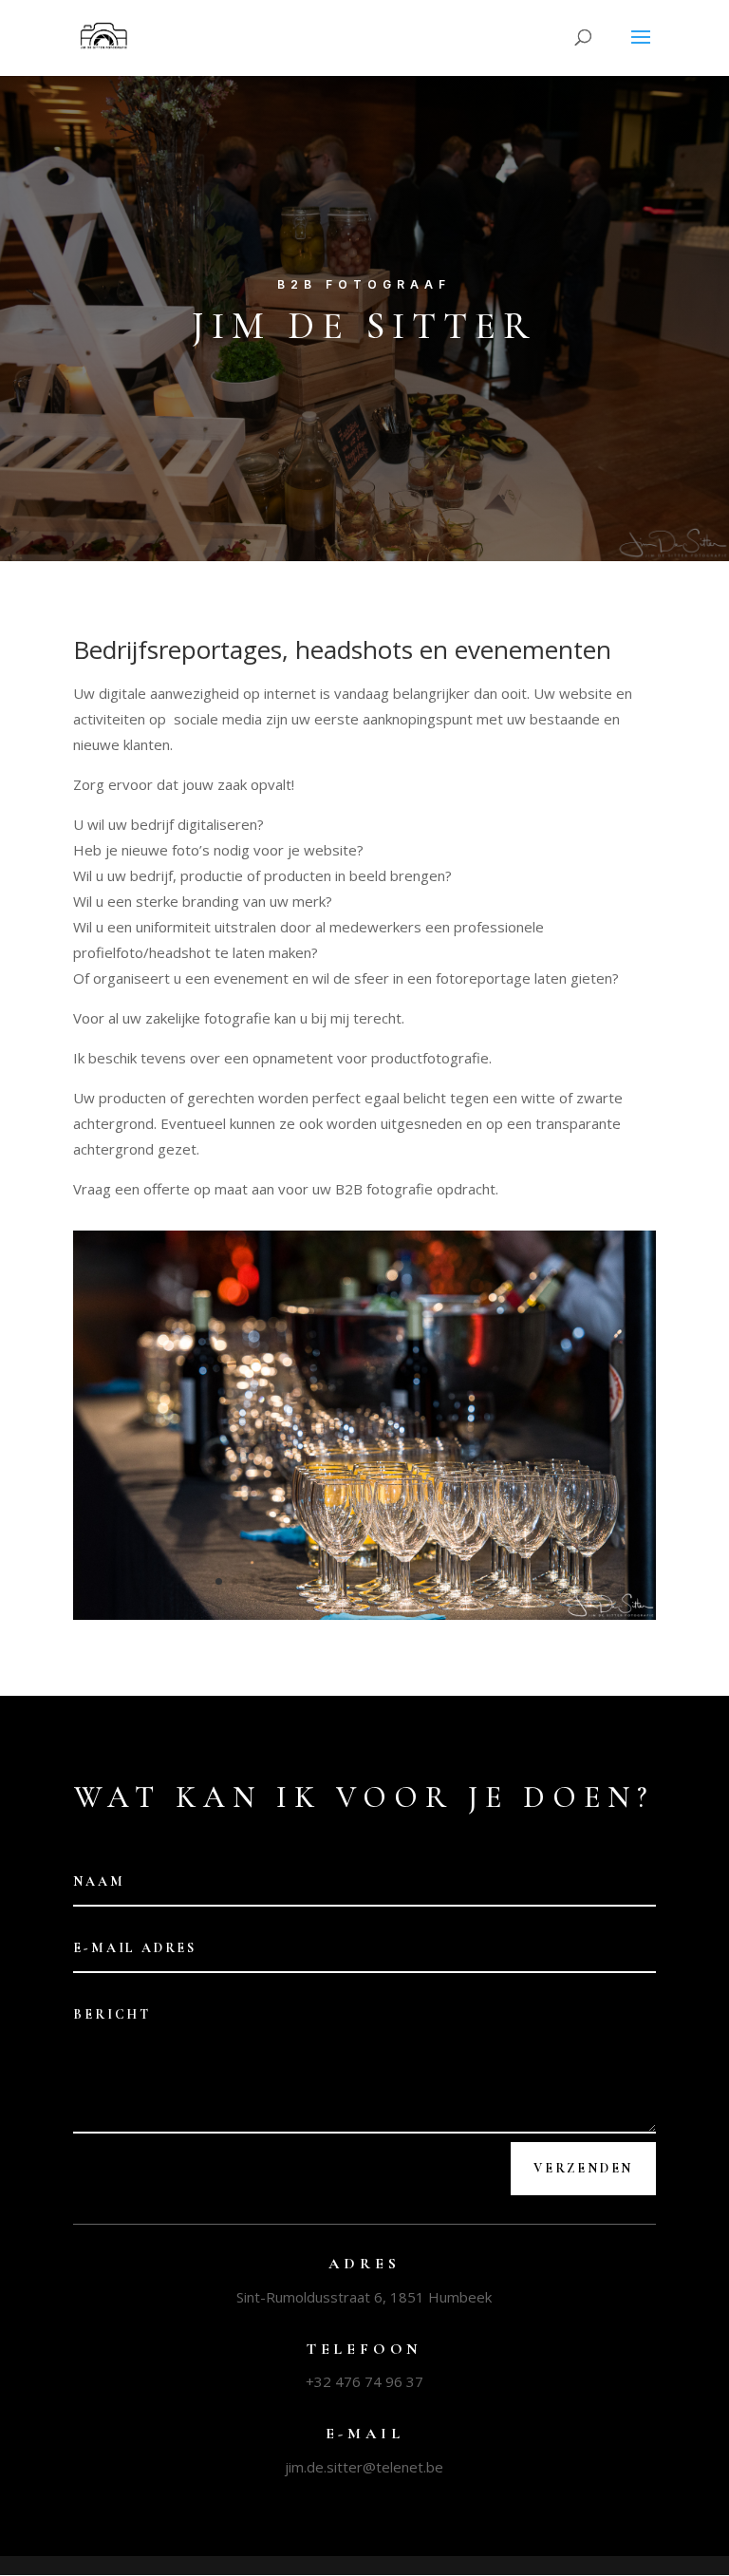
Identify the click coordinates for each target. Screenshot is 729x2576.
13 (412, 1581)
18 (493, 1581)
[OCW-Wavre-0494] (364, 1615)
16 (461, 1581)
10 (364, 1581)
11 (380, 1581)
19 (509, 1581)
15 (445, 1581)
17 (477, 1581)
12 (396, 1581)
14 (429, 1581)
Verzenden (583, 2168)
